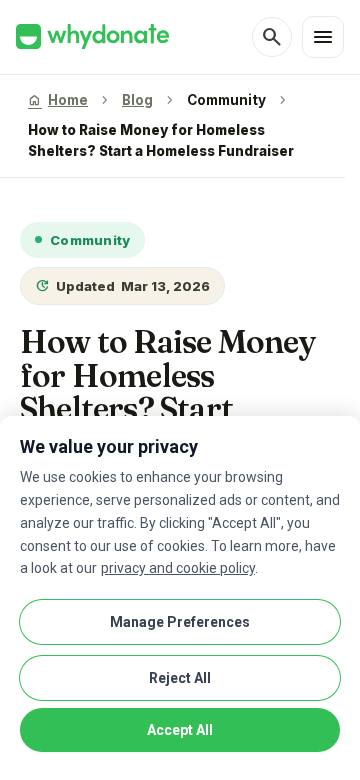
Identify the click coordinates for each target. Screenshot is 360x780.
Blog (137, 100)
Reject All (180, 678)
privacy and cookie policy (178, 568)
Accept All (180, 730)
